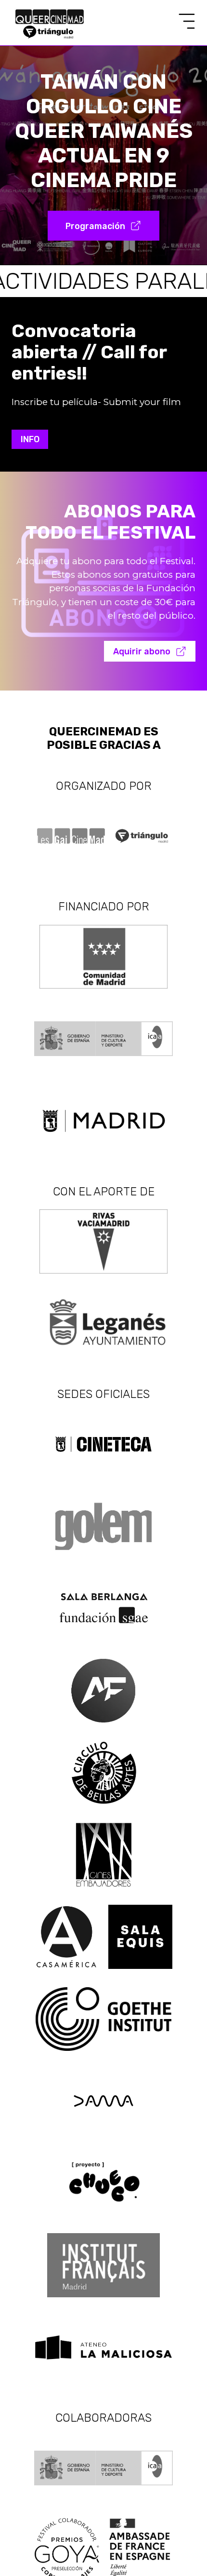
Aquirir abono (142, 651)
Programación (95, 226)
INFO (30, 439)
